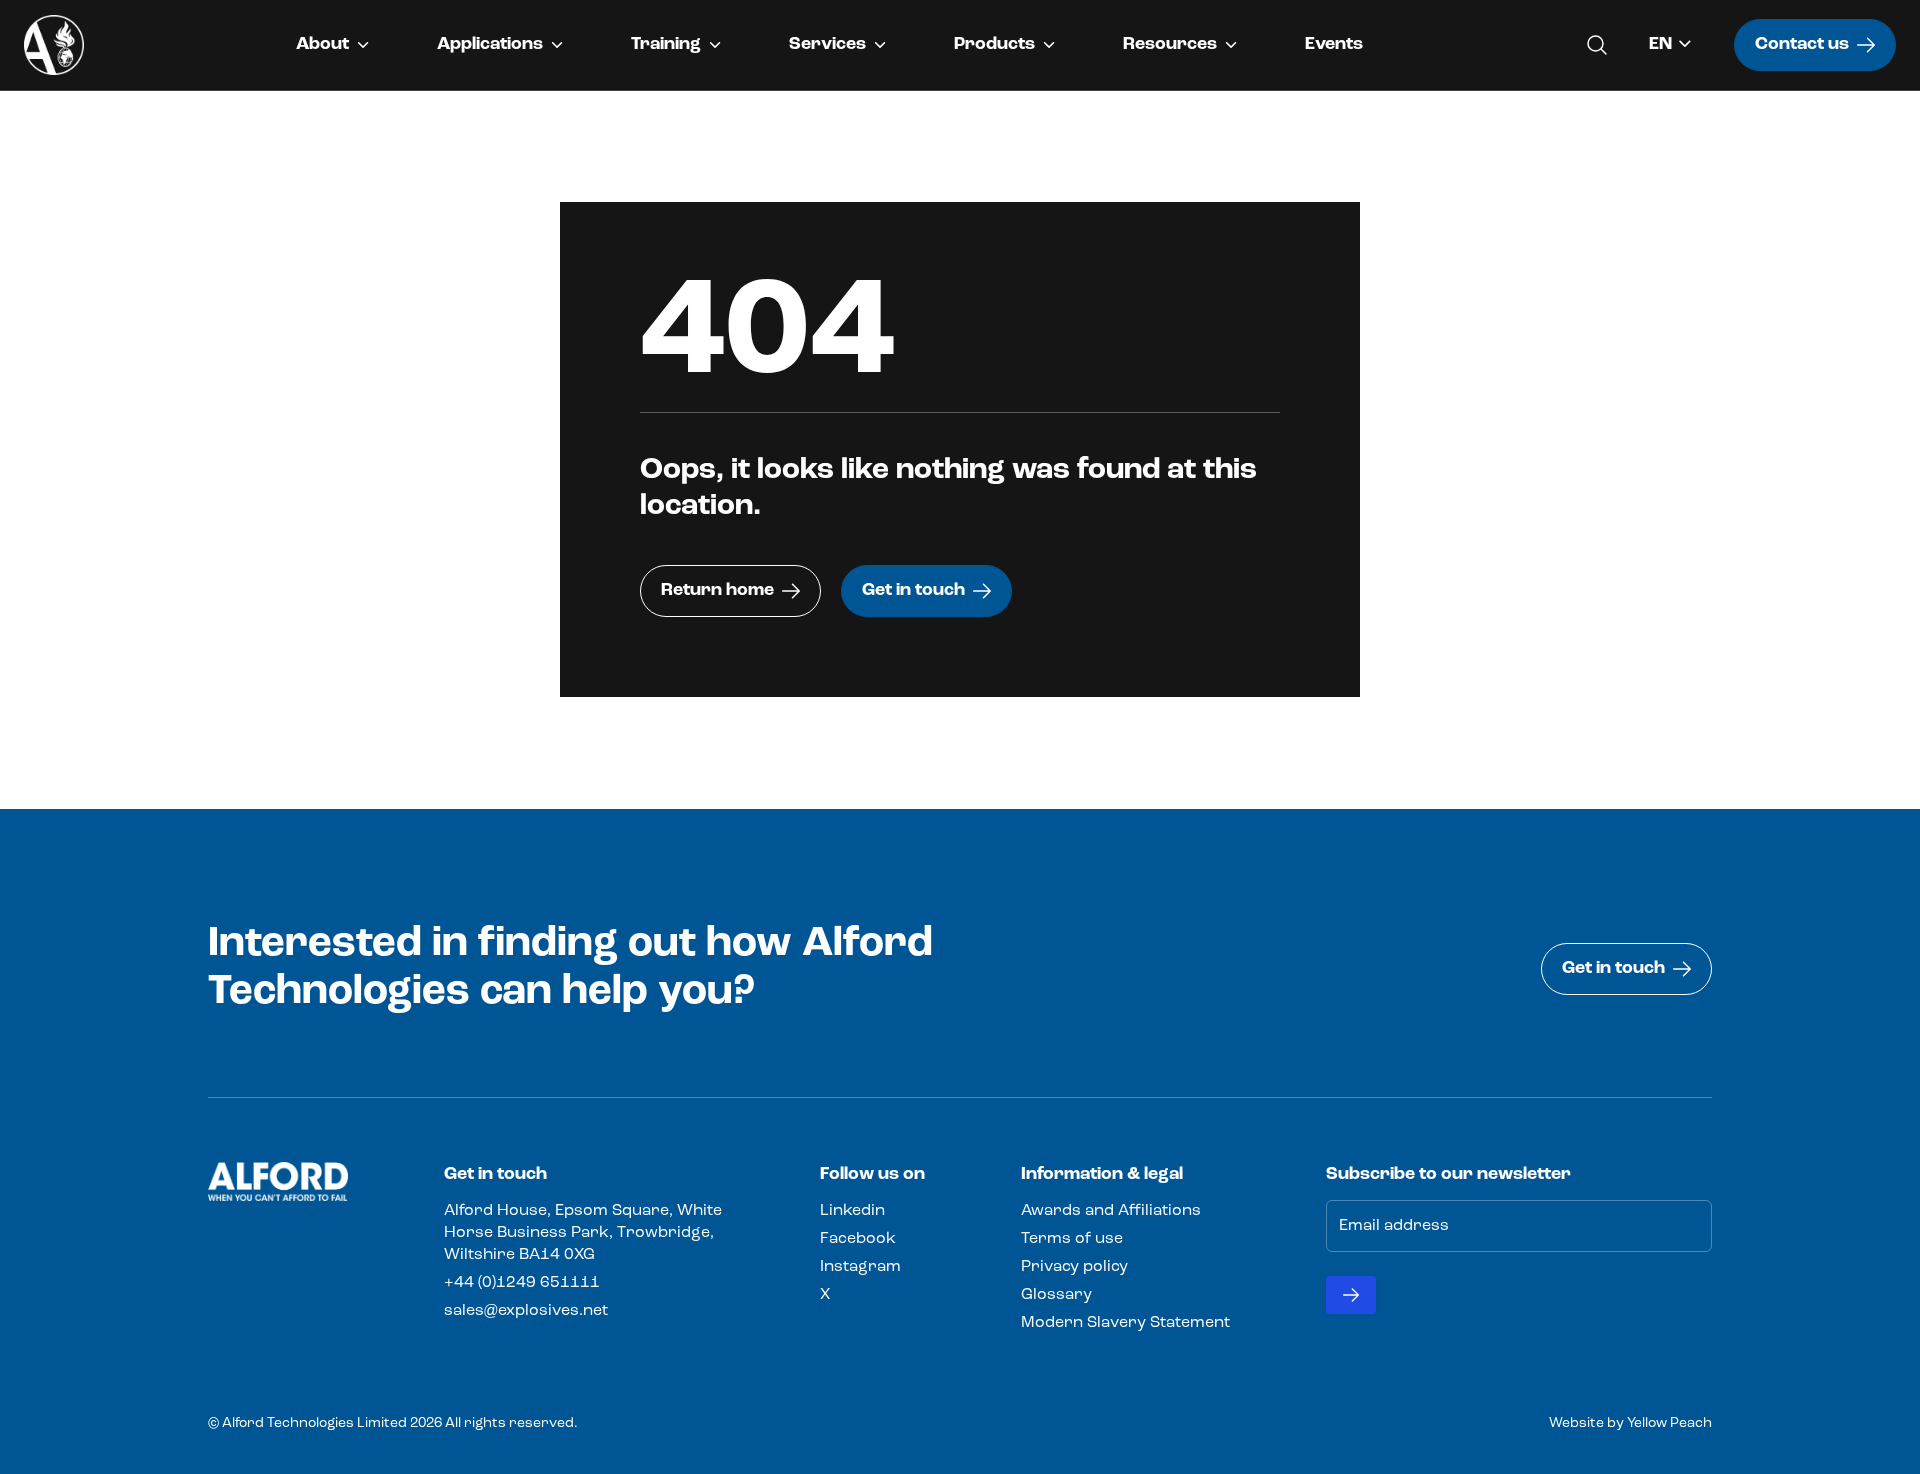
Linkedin (852, 1211)
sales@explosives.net (526, 1311)
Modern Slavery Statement (1125, 1323)
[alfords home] (54, 45)
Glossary (1056, 1295)
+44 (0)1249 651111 (522, 1283)
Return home (717, 591)
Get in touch (913, 591)
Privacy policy (1074, 1267)
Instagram (860, 1267)
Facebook (858, 1239)
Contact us (1802, 45)
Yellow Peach (1669, 1423)
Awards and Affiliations (1111, 1211)
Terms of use (1072, 1239)
